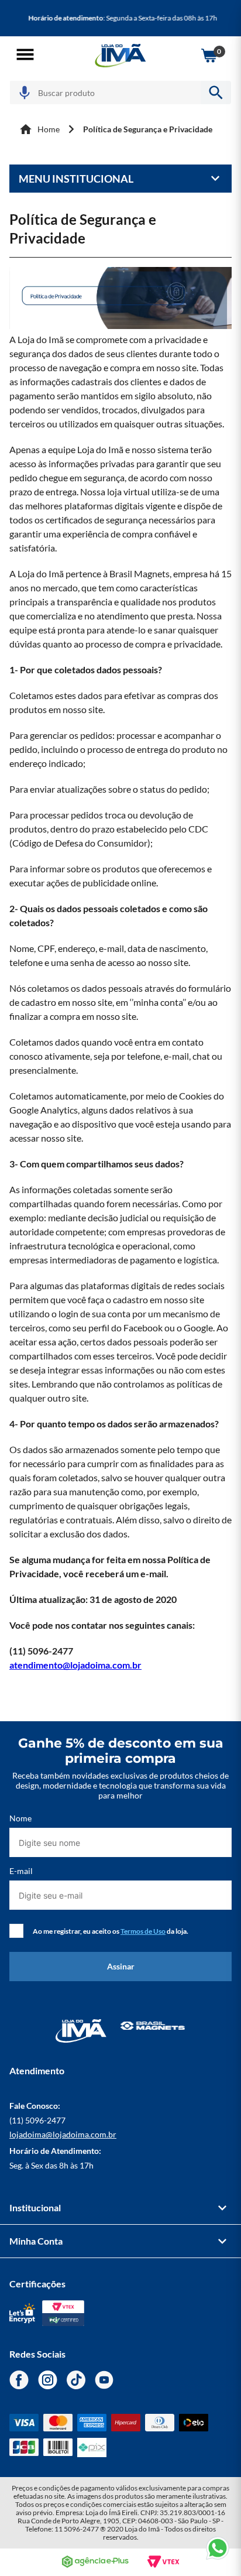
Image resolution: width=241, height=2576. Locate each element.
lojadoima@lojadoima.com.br (63, 2134)
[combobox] (120, 93)
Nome (20, 1818)
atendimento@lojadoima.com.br (75, 1665)
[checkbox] (16, 1931)
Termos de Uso (143, 1931)
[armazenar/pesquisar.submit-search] (216, 93)
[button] (25, 55)
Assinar (121, 1966)
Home (49, 129)
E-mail (21, 1871)
